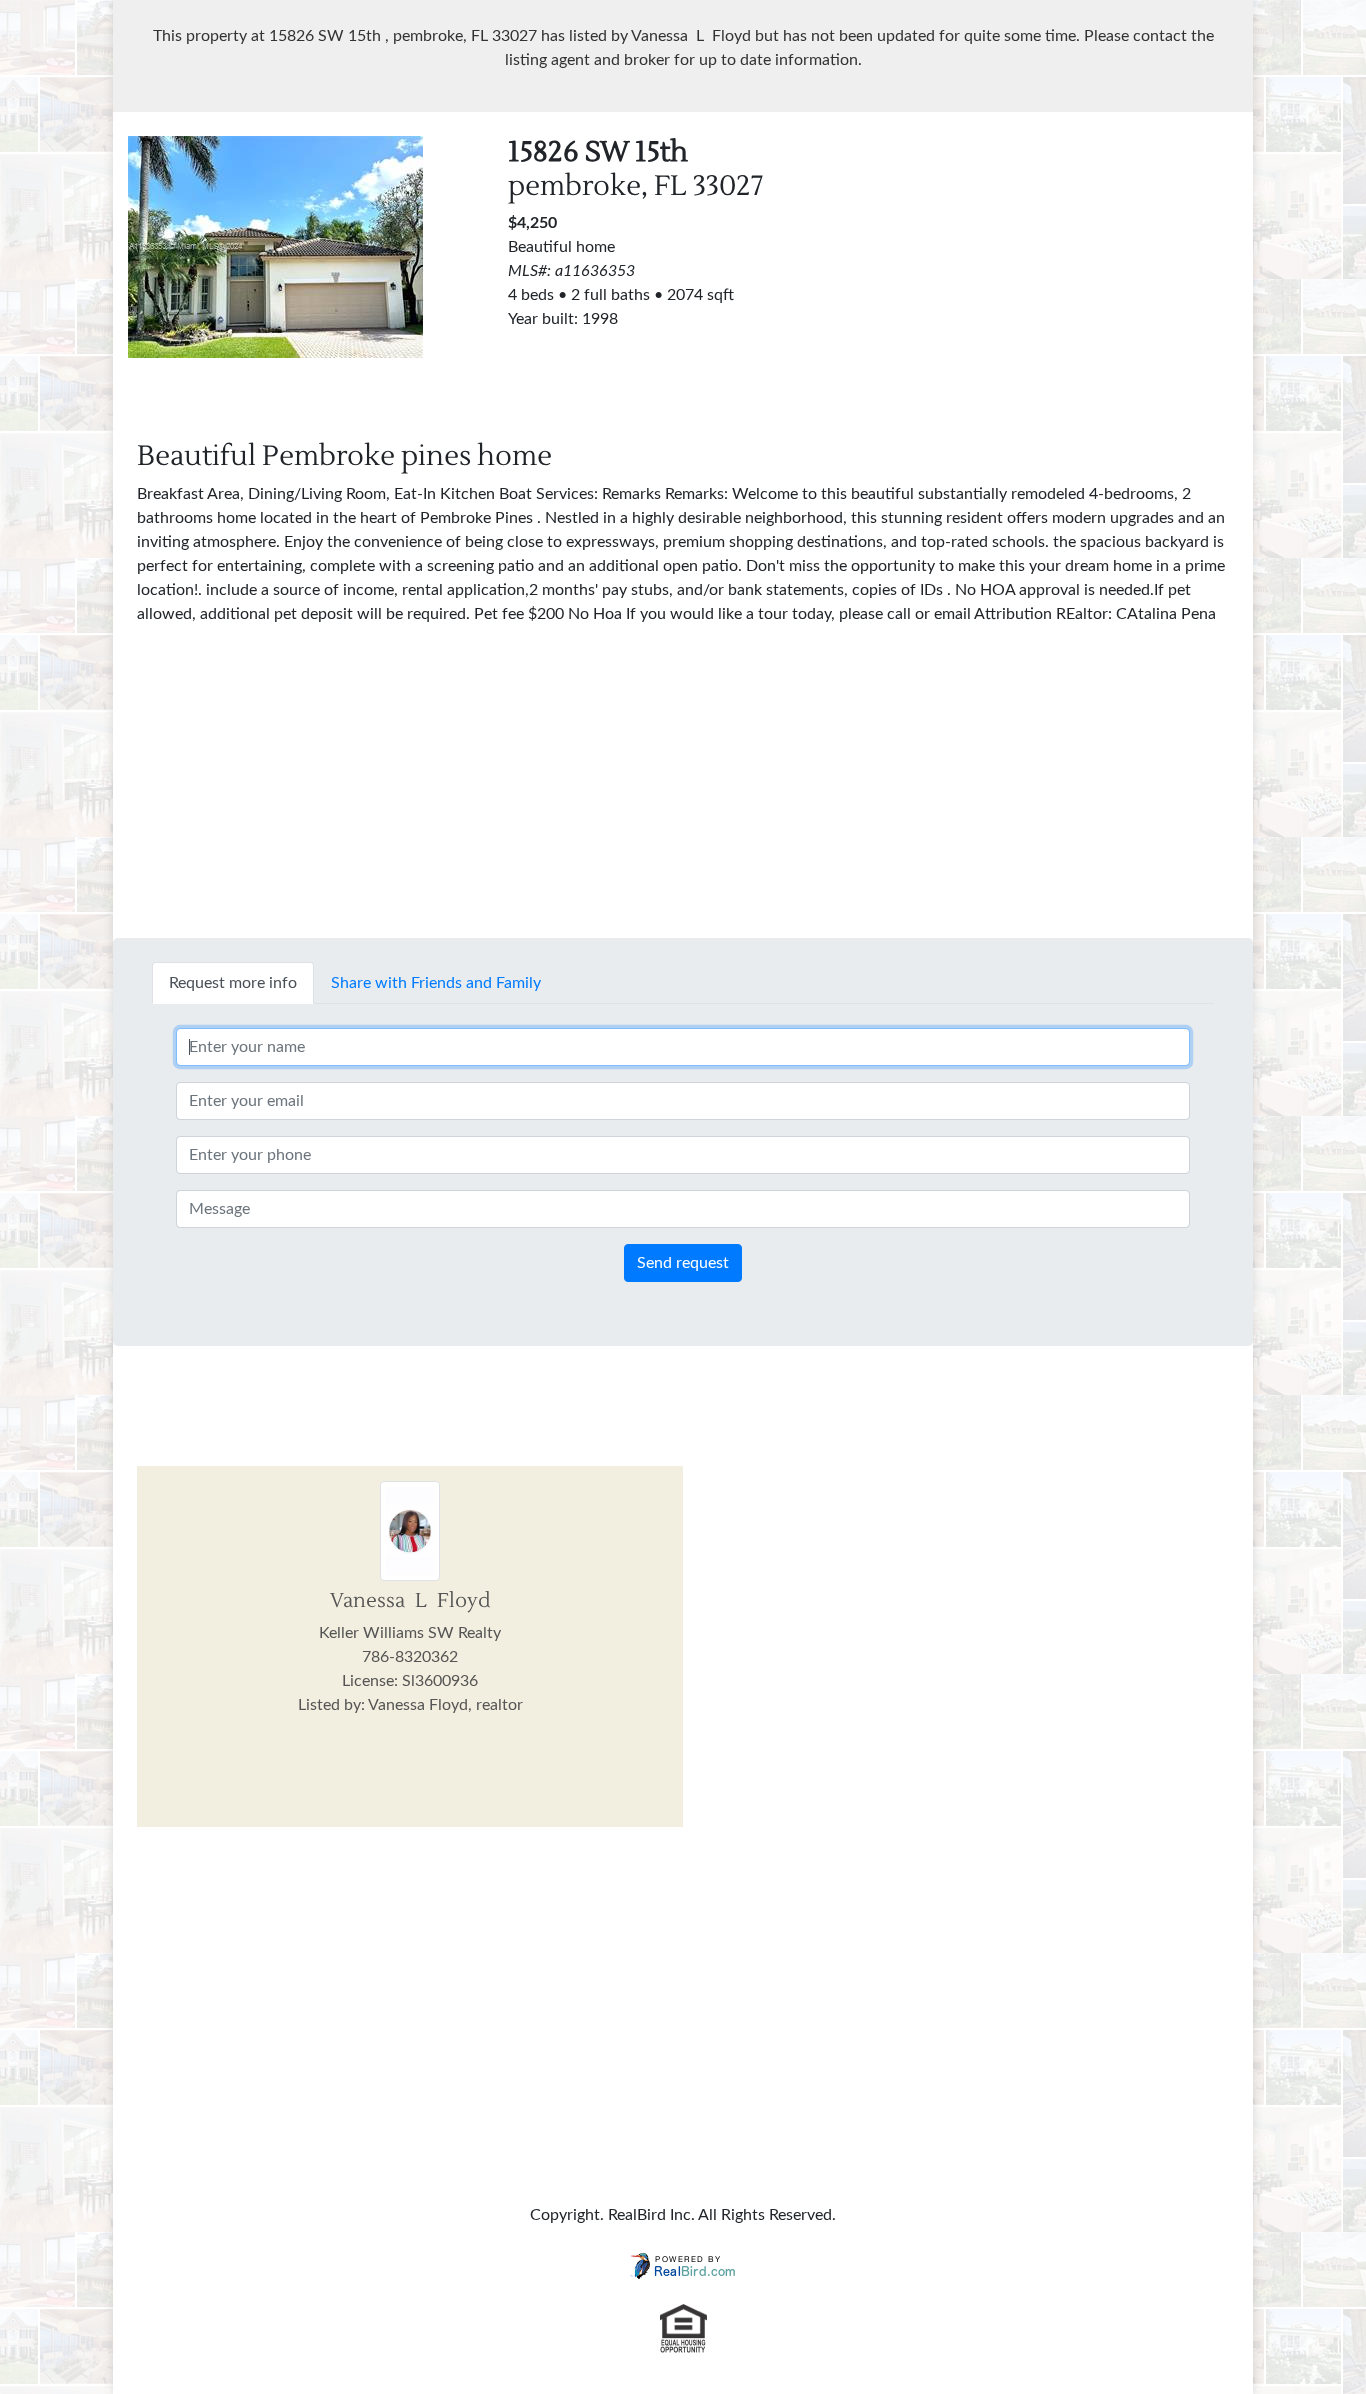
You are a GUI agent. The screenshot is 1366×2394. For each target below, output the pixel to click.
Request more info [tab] (233, 983)
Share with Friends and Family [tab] (436, 983)
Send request (683, 1263)
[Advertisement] (1063, 276)
